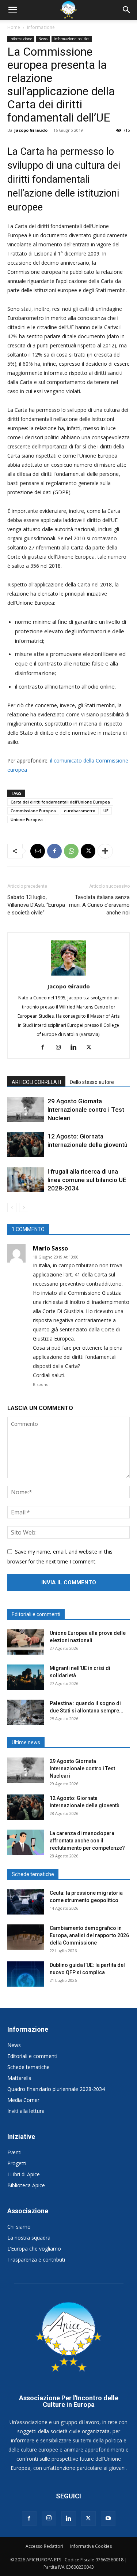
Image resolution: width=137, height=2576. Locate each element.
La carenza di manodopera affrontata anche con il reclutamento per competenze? (87, 1841)
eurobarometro (80, 811)
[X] (88, 851)
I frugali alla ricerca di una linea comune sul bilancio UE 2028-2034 (87, 1180)
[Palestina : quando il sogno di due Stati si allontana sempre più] (26, 1712)
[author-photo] (69, 975)
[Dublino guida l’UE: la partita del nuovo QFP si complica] (26, 1974)
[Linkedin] (76, 1048)
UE (106, 811)
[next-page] (24, 1207)
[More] (105, 851)
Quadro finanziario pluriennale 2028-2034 (56, 2089)
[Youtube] (108, 2519)
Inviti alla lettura (26, 2111)
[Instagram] (61, 1048)
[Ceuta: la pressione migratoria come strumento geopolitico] (26, 1902)
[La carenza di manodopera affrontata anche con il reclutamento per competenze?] (26, 1842)
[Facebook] (54, 851)
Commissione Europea (33, 811)
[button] (12, 10)
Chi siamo (19, 2227)
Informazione (41, 27)
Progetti (17, 2163)
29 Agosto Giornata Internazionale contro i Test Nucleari (86, 1110)
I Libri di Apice (24, 2174)
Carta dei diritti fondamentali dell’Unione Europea (60, 802)
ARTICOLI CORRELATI (36, 1082)
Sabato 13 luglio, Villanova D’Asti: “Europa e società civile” (36, 905)
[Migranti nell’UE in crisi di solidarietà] (26, 1677)
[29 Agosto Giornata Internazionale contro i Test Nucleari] (26, 1110)
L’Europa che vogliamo (34, 2249)
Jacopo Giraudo (31, 130)
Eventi (14, 2152)
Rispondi (41, 1384)
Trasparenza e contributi (36, 2260)
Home (14, 27)
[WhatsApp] (71, 851)
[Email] (38, 851)
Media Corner (23, 2100)
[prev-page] (12, 1207)
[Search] (127, 10)
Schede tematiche (28, 2067)
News (43, 39)
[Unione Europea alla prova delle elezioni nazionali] (26, 1642)
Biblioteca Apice (26, 2185)
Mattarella (19, 2078)
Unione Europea (27, 819)
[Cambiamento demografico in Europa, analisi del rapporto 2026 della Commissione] (26, 1937)
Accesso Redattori (44, 2546)
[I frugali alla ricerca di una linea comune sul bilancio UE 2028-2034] (26, 1180)
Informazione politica (72, 39)
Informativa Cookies (91, 2546)
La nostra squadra (29, 2238)
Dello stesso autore (92, 1082)
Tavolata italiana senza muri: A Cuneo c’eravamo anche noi (99, 905)
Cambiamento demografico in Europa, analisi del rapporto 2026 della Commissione (89, 1935)
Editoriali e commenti (32, 2056)
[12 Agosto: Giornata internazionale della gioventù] (26, 1145)
